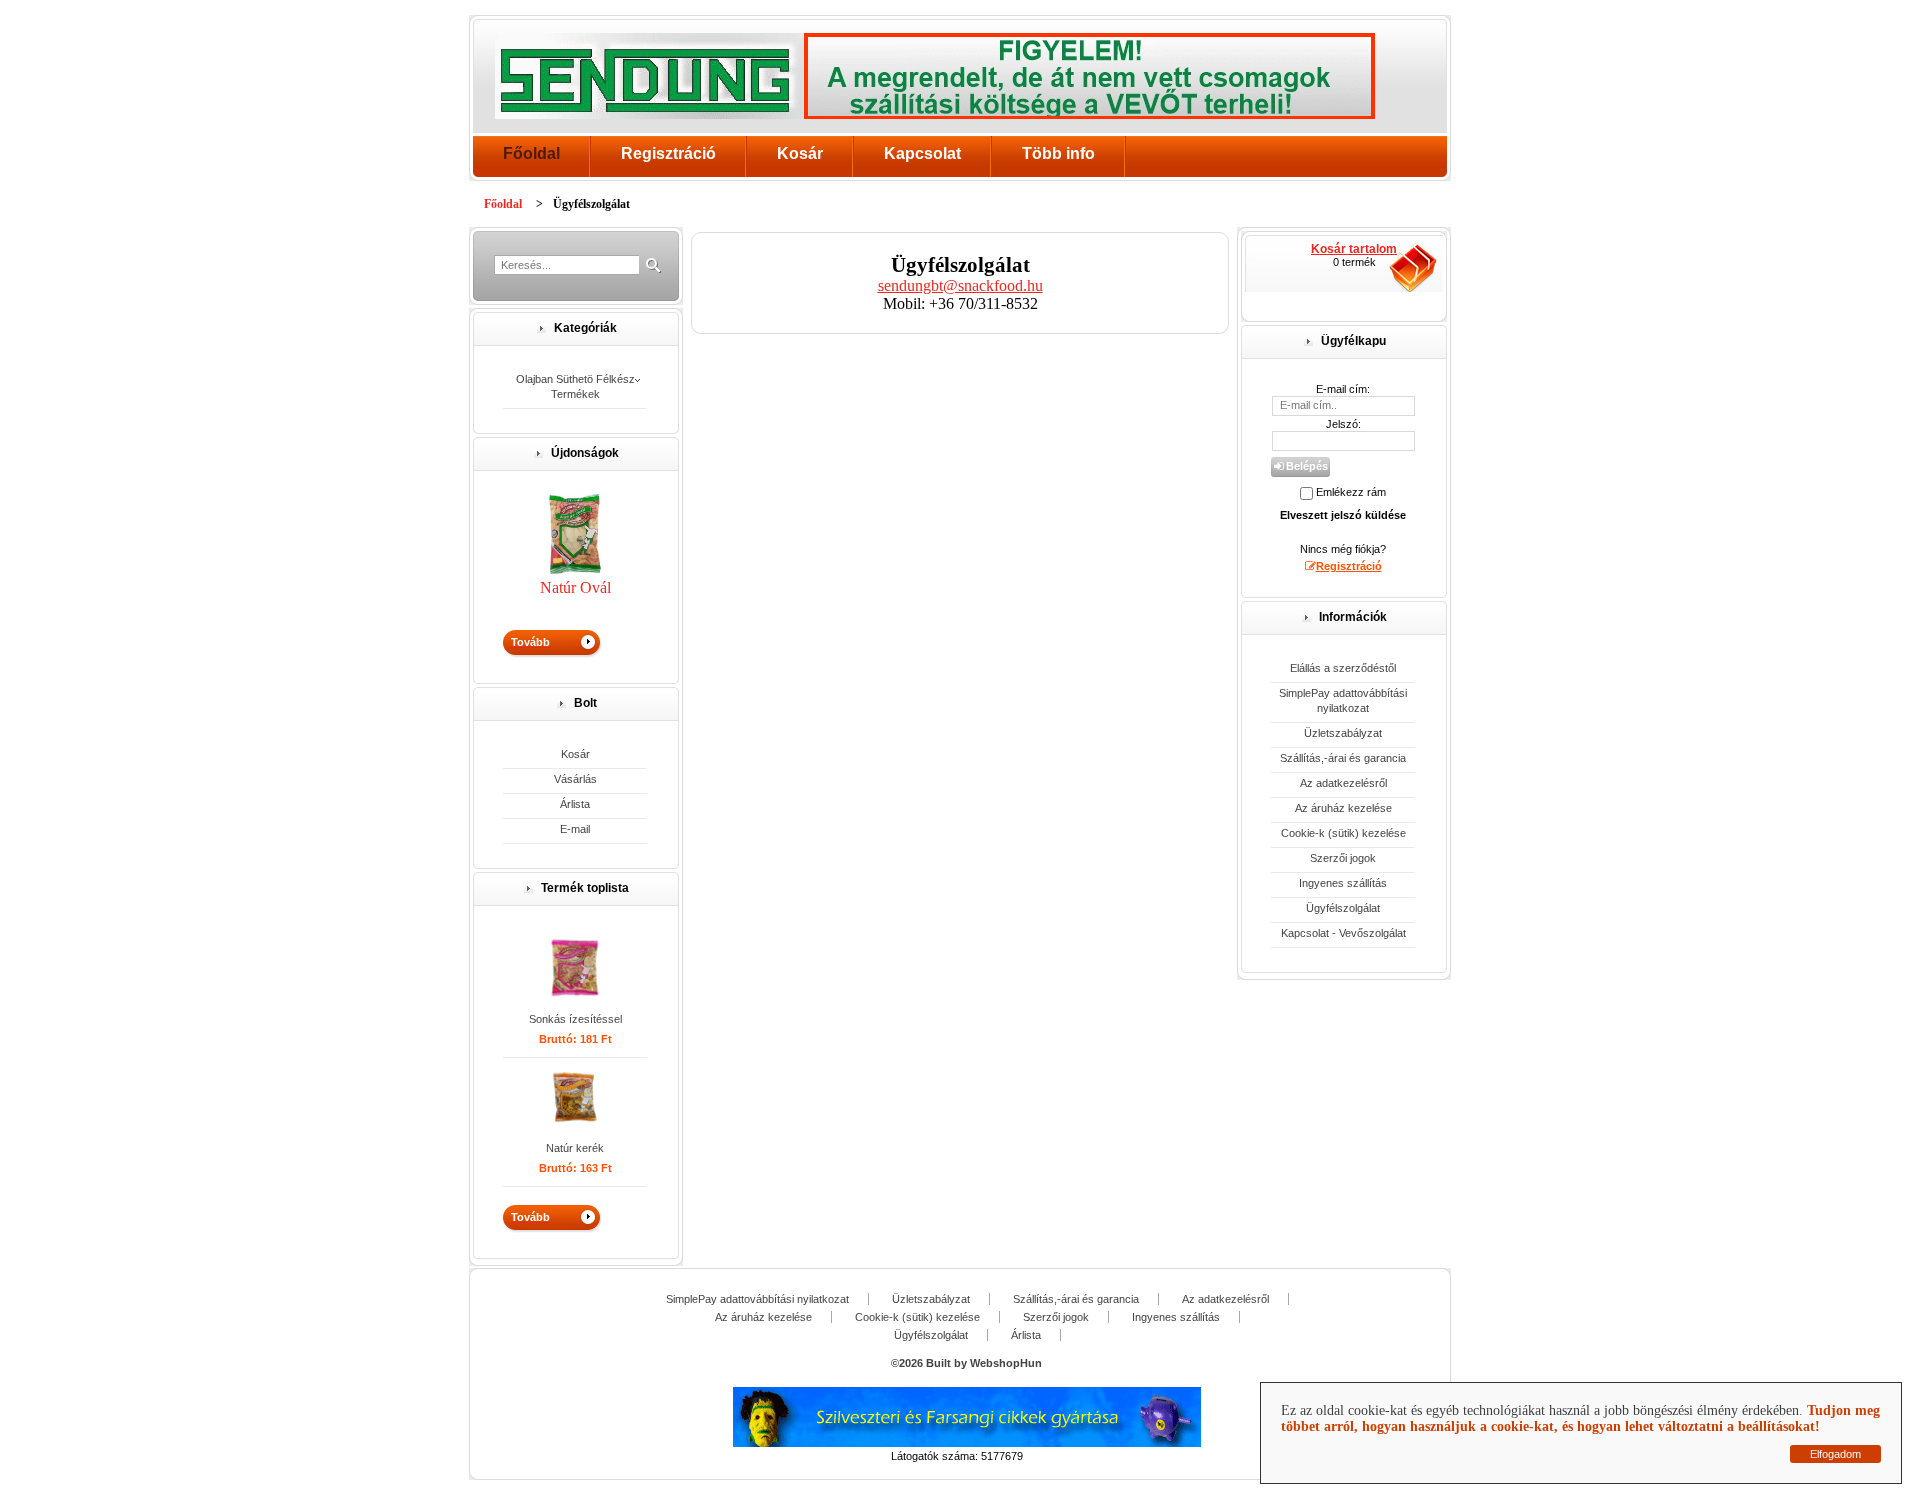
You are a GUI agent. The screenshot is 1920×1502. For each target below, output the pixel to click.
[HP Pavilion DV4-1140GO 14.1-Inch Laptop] (575, 969)
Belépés (1305, 466)
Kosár (800, 153)
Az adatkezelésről (1343, 783)
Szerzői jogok (1343, 858)
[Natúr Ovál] (575, 568)
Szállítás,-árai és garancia (1343, 758)
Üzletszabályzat (1343, 733)
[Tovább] (575, 644)
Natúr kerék (575, 1148)
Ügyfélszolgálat (1343, 908)
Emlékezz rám (1351, 492)
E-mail (575, 829)
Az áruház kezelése (1343, 808)
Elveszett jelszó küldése (1343, 515)
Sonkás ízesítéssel (575, 1019)
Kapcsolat (922, 153)
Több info (1058, 153)
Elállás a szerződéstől (1343, 668)
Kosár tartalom (1354, 249)
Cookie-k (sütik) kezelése (1343, 833)
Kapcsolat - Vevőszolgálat (1343, 933)
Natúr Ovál (575, 587)
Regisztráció (668, 153)
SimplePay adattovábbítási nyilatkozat (1343, 700)
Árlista (575, 804)
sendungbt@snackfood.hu (960, 285)
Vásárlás (575, 779)
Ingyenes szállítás (1343, 883)
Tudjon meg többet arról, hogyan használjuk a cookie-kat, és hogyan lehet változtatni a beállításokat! (1580, 1418)
